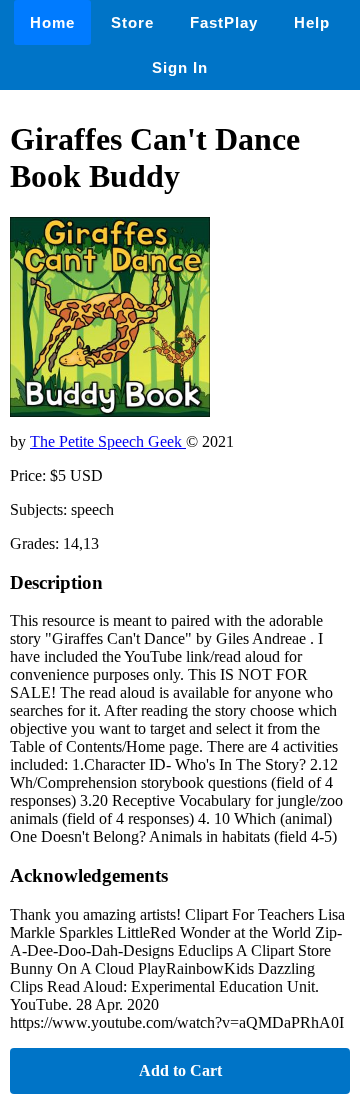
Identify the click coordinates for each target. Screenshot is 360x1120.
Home (52, 22)
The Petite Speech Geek (108, 441)
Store (132, 22)
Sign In (180, 67)
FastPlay (224, 22)
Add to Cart (180, 1070)
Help (312, 22)
